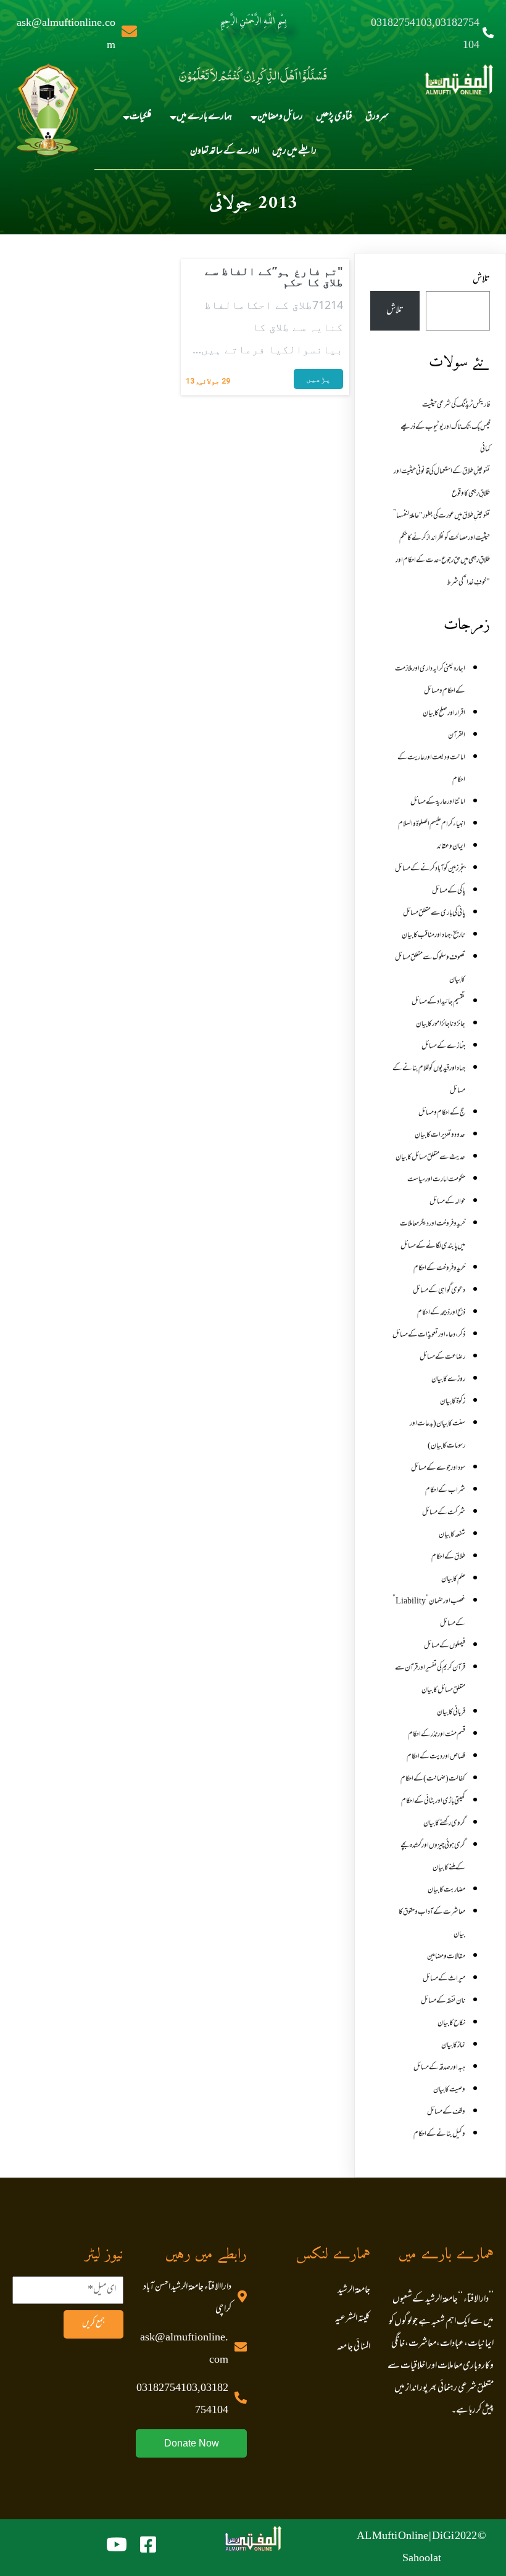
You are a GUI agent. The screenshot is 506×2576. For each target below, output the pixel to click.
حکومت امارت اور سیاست (436, 1180)
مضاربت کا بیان (446, 1890)
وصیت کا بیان (449, 2090)
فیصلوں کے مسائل (445, 1646)
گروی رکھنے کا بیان (444, 1824)
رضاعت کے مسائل (442, 1357)
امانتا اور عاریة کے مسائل (438, 802)
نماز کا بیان (453, 2046)
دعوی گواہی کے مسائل (439, 1291)
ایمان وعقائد (451, 847)
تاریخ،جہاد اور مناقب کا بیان (433, 936)
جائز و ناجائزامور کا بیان (441, 1024)
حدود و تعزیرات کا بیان (440, 1135)
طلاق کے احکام (448, 1557)
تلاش (481, 280)
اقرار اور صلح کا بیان (444, 714)
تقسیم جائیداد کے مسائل (438, 1002)
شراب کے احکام (445, 1491)
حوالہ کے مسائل (447, 1202)
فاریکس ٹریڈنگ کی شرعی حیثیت (456, 405)
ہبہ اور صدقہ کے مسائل (439, 2068)
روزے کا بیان (448, 1380)
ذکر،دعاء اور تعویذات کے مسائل (429, 1335)
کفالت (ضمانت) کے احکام (433, 1779)
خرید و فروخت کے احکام (439, 1269)
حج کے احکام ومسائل (442, 1113)
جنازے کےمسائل (443, 1047)
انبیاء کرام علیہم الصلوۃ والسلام (432, 825)
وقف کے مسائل (446, 2112)
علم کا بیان (453, 1579)
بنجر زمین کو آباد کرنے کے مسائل (430, 869)
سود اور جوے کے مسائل (438, 1468)
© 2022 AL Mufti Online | (421, 2537)
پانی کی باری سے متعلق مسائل (434, 913)
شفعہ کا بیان (452, 1535)
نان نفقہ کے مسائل (443, 2001)
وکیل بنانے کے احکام (439, 2134)
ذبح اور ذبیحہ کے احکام (441, 1313)
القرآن (457, 736)
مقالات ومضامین (446, 1957)
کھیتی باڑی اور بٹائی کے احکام (433, 1801)
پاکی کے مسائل (449, 891)
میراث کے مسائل (444, 1979)
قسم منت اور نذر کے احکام (437, 1735)
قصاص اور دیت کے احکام (436, 1757)
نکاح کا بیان (451, 2023)
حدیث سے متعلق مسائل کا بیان (430, 1158)
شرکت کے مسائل (444, 1513)
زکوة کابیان (453, 1402)
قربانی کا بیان (451, 1713)
